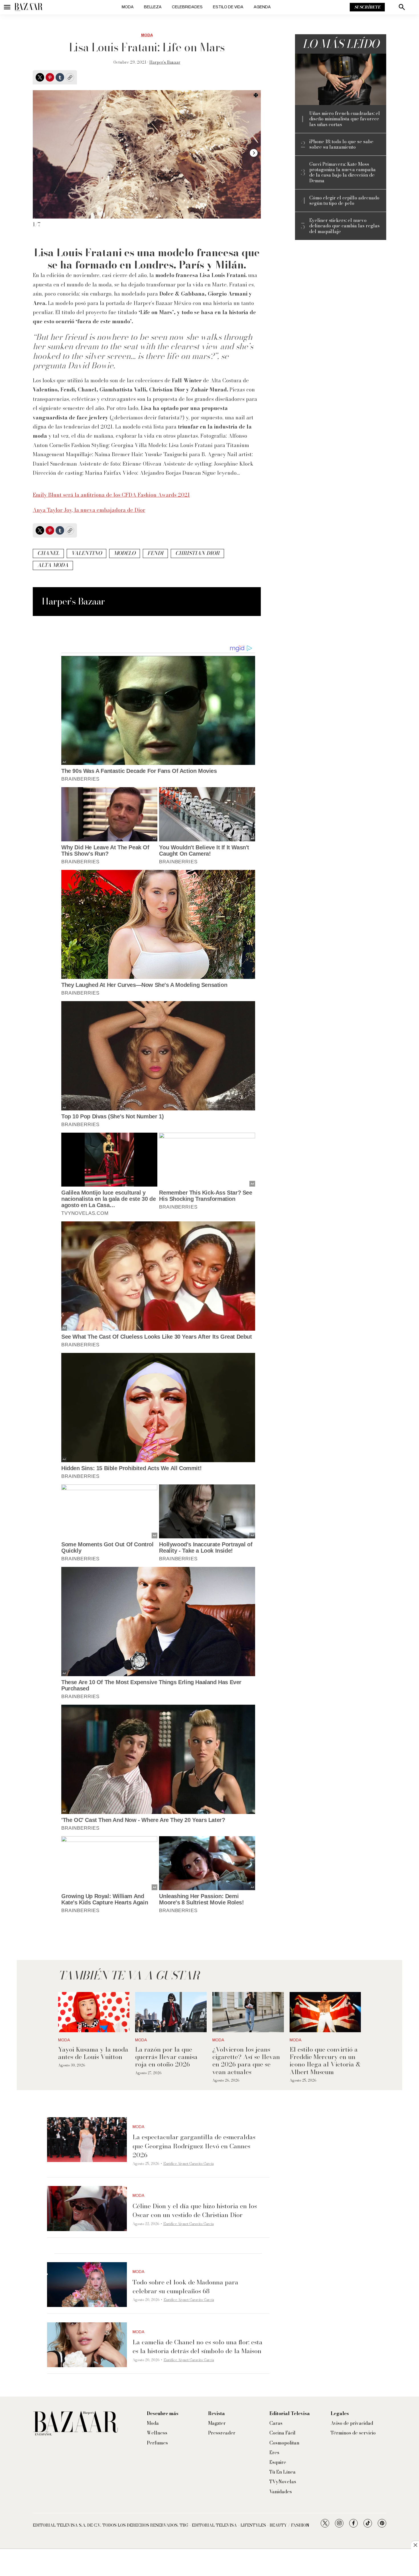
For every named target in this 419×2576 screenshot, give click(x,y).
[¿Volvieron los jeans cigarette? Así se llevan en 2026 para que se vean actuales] (248, 2012)
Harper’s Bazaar (165, 62)
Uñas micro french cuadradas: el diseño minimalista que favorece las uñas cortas (345, 119)
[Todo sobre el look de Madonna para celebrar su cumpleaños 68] (87, 2285)
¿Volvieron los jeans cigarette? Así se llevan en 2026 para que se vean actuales (246, 2061)
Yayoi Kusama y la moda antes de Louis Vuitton (93, 2053)
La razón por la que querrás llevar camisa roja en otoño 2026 (166, 2057)
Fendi (155, 553)
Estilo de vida (228, 7)
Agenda (262, 7)
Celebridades (187, 7)
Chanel (48, 553)
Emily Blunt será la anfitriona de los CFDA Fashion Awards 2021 (111, 495)
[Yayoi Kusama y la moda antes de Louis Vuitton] (94, 2012)
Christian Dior (197, 553)
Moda (128, 7)
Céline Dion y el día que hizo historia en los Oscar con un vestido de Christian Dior (195, 2210)
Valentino (87, 553)
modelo (125, 553)
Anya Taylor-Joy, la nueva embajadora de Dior (89, 510)
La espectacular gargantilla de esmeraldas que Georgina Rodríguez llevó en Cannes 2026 (194, 2146)
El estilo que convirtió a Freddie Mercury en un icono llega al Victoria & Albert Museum (325, 2061)
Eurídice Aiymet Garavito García (189, 2164)
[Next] (254, 153)
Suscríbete (367, 7)
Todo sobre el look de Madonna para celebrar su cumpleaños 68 (185, 2287)
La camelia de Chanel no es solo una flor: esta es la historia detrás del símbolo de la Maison (198, 2346)
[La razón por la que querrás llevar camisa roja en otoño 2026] (171, 2012)
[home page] (29, 7)
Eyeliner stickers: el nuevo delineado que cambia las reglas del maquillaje (344, 226)
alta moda (53, 565)
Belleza (153, 7)
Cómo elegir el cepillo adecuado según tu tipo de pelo (344, 201)
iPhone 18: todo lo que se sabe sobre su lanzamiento (341, 144)
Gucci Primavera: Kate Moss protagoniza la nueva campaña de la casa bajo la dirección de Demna (342, 172)
